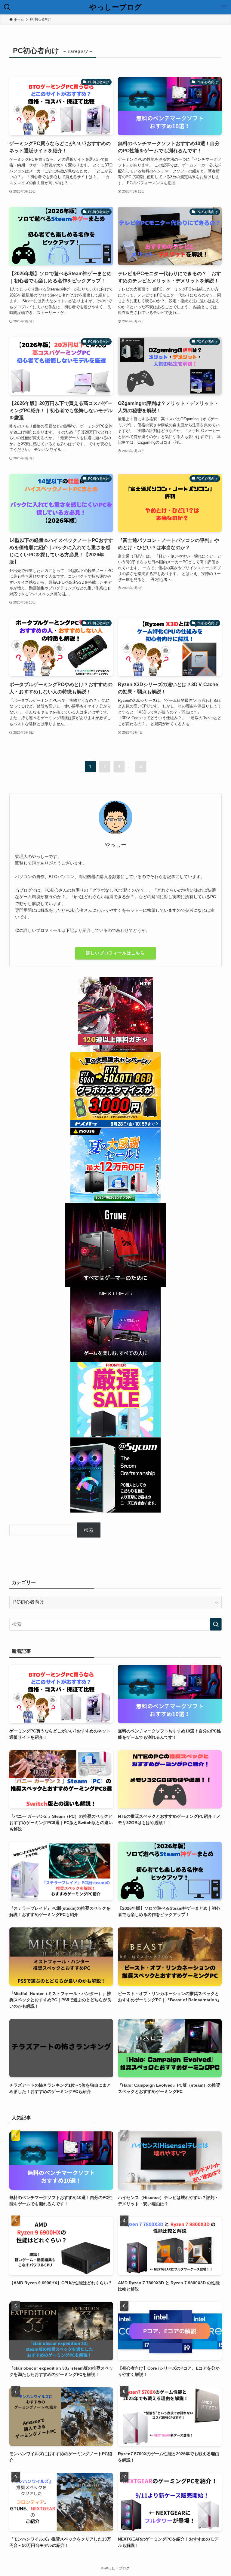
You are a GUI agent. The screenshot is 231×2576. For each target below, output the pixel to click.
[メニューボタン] (224, 7)
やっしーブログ (115, 7)
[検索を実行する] (216, 1624)
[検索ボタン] (7, 7)
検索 (89, 1530)
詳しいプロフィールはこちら (115, 953)
